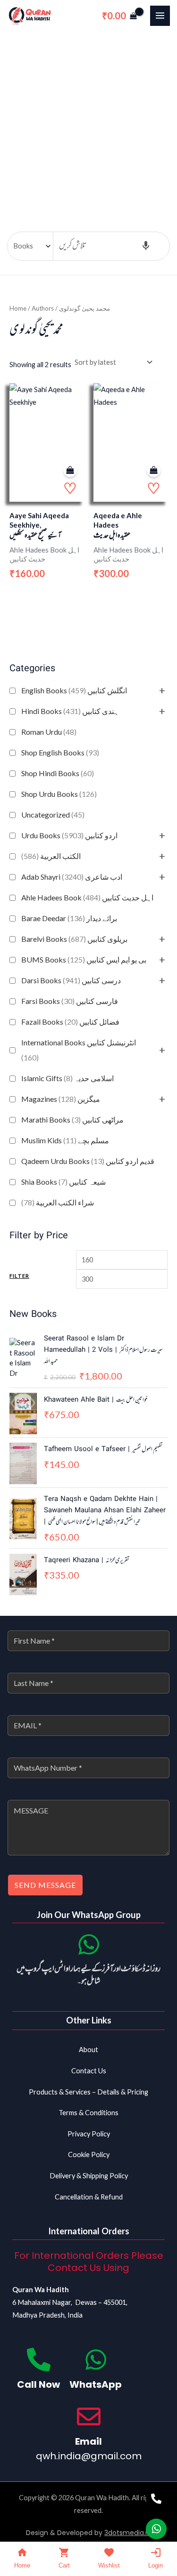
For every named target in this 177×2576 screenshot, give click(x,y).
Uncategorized (53, 815)
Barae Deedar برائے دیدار (69, 918)
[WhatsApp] (96, 2359)
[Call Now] (39, 2359)
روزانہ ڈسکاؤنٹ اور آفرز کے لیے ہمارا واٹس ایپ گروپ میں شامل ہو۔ (88, 1975)
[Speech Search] (146, 246)
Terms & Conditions (88, 2113)
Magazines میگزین (61, 1099)
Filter (19, 1276)
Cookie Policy (89, 2155)
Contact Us (89, 2071)
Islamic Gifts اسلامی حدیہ (67, 1078)
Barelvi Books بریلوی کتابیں (74, 939)
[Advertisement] (88, 124)
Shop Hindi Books (58, 773)
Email (88, 2441)
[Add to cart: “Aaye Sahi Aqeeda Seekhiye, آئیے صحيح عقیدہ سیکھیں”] (70, 470)
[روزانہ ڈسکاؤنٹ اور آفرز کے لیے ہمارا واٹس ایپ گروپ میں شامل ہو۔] (89, 1944)
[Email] (89, 2416)
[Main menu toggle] (160, 16)
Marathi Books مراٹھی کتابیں (72, 1119)
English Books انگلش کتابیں (74, 690)
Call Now (38, 2384)
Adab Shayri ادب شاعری (72, 877)
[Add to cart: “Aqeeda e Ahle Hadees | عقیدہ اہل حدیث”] (154, 470)
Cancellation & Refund (89, 2197)
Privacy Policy (89, 2134)
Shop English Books (60, 752)
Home (18, 308)
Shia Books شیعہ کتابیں (63, 1182)
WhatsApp (96, 2384)
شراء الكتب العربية (58, 1202)
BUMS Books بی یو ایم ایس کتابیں (84, 959)
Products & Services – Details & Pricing (88, 2092)
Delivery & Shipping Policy (89, 2176)
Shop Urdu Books (59, 794)
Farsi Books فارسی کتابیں (70, 1001)
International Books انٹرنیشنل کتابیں (79, 1050)
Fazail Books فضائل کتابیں (70, 1022)
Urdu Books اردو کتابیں (69, 835)
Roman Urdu (49, 732)
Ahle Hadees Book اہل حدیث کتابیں (87, 897)
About (88, 2050)
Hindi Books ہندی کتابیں (70, 711)
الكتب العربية (51, 856)
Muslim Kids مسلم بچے (65, 1140)
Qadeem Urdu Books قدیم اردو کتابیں (88, 1161)
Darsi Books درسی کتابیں (71, 980)
